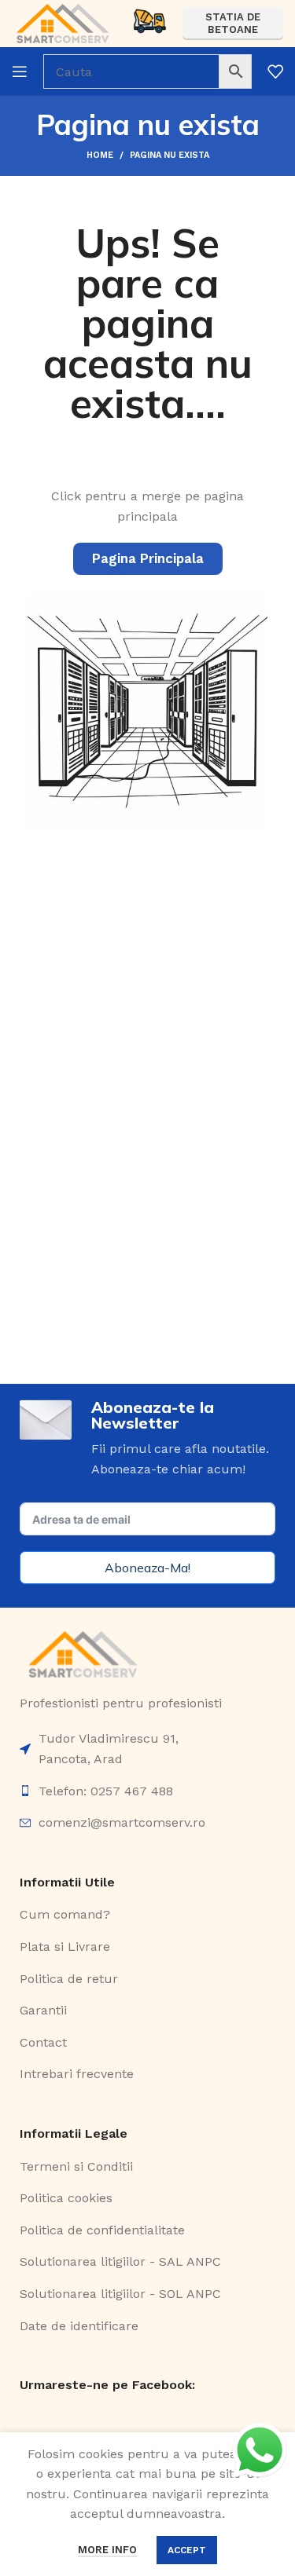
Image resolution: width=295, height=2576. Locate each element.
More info (107, 2550)
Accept (187, 2550)
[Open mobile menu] (20, 71)
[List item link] (147, 1749)
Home (100, 155)
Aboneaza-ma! (147, 1568)
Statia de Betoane (233, 23)
